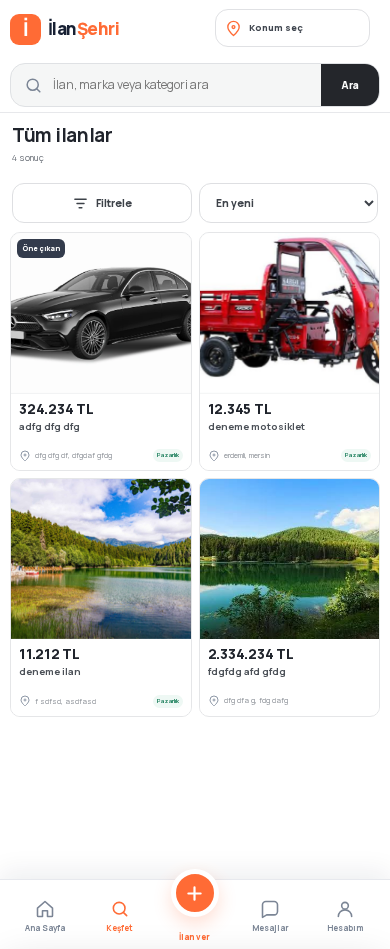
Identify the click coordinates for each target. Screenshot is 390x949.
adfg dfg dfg (49, 427)
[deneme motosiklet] (290, 313)
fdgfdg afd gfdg (247, 672)
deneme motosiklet (256, 427)
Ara (350, 85)
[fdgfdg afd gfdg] (290, 559)
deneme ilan (50, 672)
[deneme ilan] (101, 559)
